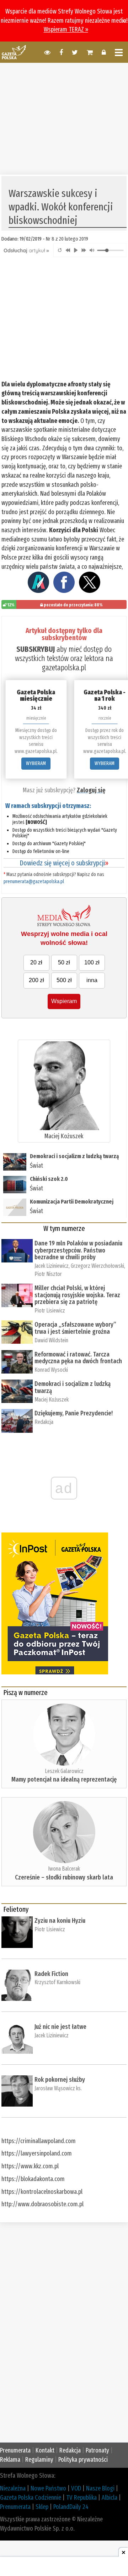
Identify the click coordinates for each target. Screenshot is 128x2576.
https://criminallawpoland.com (39, 2141)
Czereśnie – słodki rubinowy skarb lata (64, 1877)
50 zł (64, 962)
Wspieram (64, 1001)
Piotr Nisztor (48, 1274)
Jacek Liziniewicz (52, 1266)
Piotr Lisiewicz (50, 1311)
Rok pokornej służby (60, 2080)
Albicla (110, 2498)
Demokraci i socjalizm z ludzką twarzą (74, 1156)
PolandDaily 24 (71, 2507)
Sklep (42, 2507)
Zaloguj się (91, 790)
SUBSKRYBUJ (36, 649)
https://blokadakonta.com (33, 2179)
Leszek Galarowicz (64, 1771)
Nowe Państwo (48, 2488)
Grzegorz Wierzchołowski (97, 1266)
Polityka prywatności (83, 2460)
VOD (76, 2488)
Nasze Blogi (100, 2488)
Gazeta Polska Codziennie (31, 2498)
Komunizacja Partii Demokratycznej (72, 1202)
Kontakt (45, 2450)
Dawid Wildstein (51, 1340)
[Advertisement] (64, 118)
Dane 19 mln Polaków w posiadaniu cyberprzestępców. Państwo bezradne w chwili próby (78, 1250)
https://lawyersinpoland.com (37, 2153)
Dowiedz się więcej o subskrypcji (64, 863)
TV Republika (81, 2498)
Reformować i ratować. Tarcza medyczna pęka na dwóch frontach (78, 1358)
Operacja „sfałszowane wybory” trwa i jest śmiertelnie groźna (75, 1328)
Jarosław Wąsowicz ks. (58, 2088)
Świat (36, 1166)
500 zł (64, 980)
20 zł (36, 962)
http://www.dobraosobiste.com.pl (42, 2204)
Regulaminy (39, 2460)
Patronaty (97, 2450)
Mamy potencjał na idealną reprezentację (64, 1779)
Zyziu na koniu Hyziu (60, 1921)
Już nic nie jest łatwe (60, 2027)
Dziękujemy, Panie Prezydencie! (74, 1413)
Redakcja (44, 1422)
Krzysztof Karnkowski (57, 1982)
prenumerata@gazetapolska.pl (34, 882)
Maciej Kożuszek (64, 1136)
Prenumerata (15, 2450)
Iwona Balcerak (64, 1869)
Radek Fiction (51, 1974)
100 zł (92, 962)
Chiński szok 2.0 (49, 1179)
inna (92, 980)
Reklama (10, 2460)
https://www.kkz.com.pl (30, 2166)
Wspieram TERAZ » (66, 29)
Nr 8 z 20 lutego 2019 (67, 239)
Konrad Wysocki (51, 1370)
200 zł (36, 980)
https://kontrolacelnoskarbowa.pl (42, 2192)
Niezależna (13, 2488)
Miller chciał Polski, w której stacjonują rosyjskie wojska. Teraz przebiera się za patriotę (77, 1295)
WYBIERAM (36, 763)
